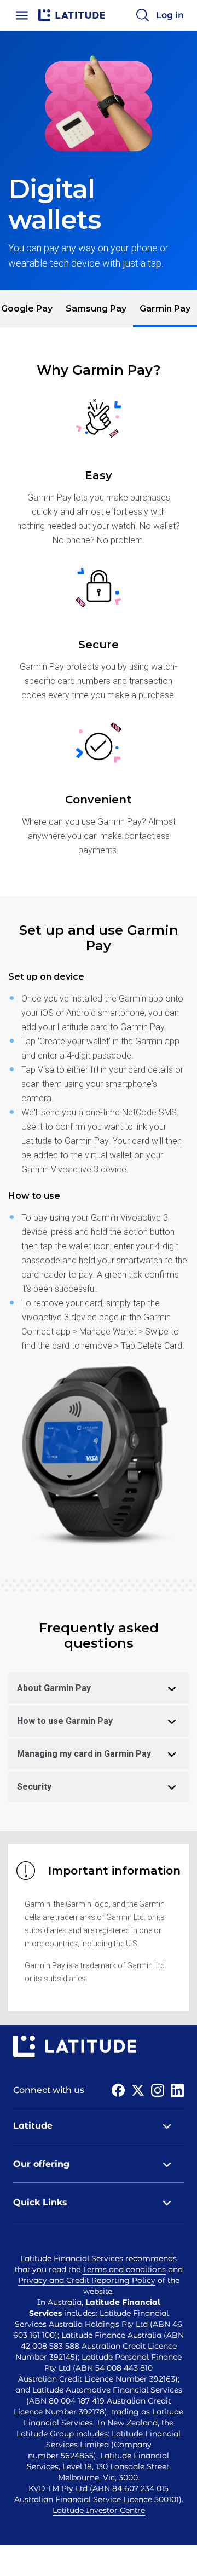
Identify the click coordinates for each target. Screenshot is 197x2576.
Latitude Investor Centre (99, 2510)
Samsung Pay (96, 309)
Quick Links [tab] (40, 2202)
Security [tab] (34, 1787)
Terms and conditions (124, 2269)
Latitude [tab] (33, 2126)
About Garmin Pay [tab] (54, 1688)
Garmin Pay (165, 309)
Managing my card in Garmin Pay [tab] (84, 1754)
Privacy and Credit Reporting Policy (87, 2280)
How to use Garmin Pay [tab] (65, 1721)
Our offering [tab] (41, 2164)
